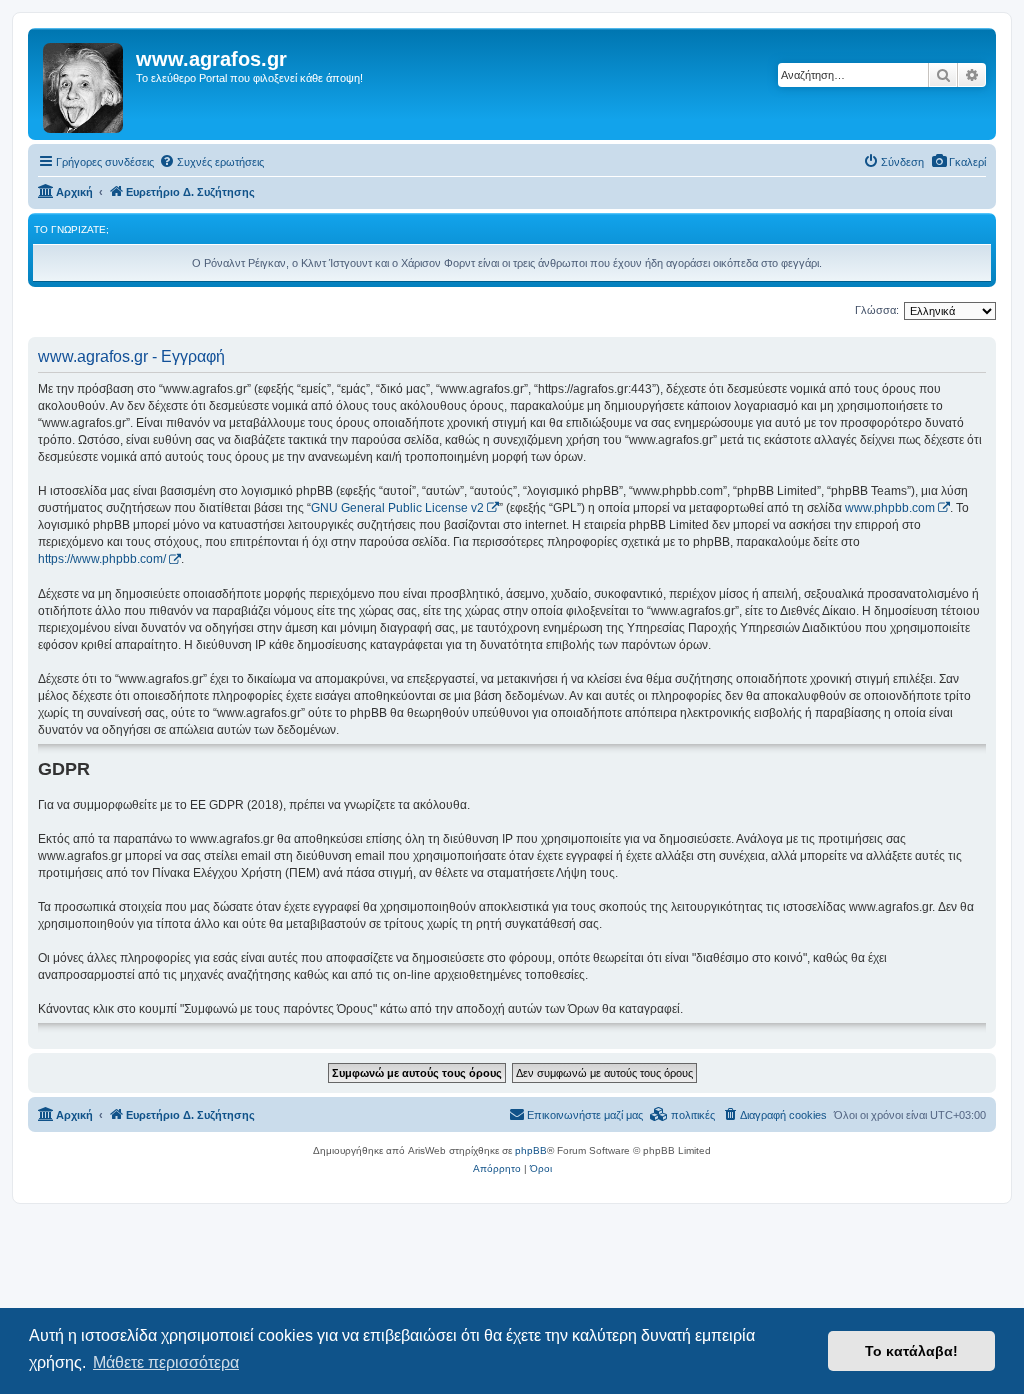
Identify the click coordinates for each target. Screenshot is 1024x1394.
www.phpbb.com (890, 508)
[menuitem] (958, 162)
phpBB (531, 1150)
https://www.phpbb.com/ (102, 559)
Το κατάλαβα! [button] (911, 1351)
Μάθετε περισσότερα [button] (166, 1362)
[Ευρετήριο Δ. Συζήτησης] (84, 84)
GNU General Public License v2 (397, 508)
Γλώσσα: (877, 310)
